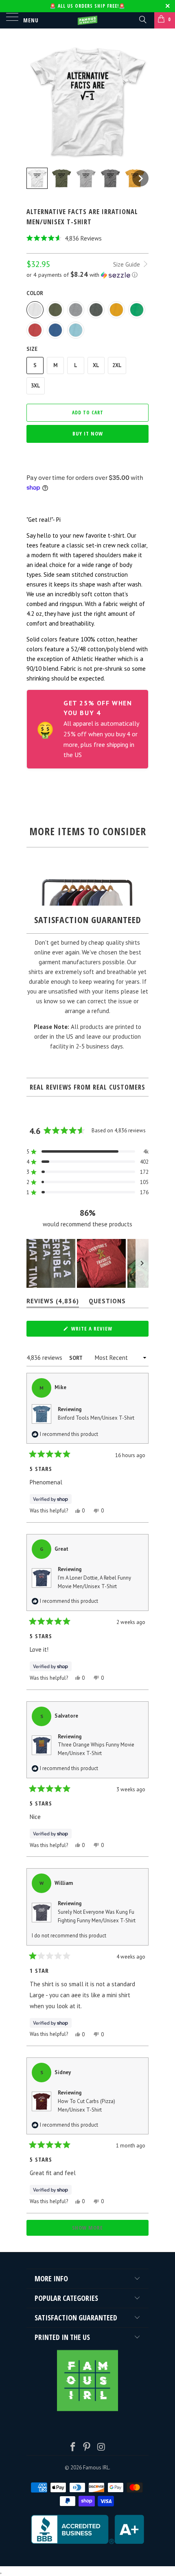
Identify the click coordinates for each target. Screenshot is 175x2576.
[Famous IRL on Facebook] (73, 2448)
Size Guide (127, 264)
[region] (87, 1263)
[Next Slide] (142, 1263)
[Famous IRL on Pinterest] (87, 2448)
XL (96, 365)
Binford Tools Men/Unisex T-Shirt (96, 1418)
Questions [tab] (107, 1303)
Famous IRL (96, 2468)
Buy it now (88, 433)
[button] (87, 238)
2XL (117, 365)
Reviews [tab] (53, 1303)
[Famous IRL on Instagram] (101, 2448)
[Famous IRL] (88, 20)
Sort (76, 1358)
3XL (36, 386)
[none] (37, 178)
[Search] (142, 19)
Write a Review (103, 1331)
